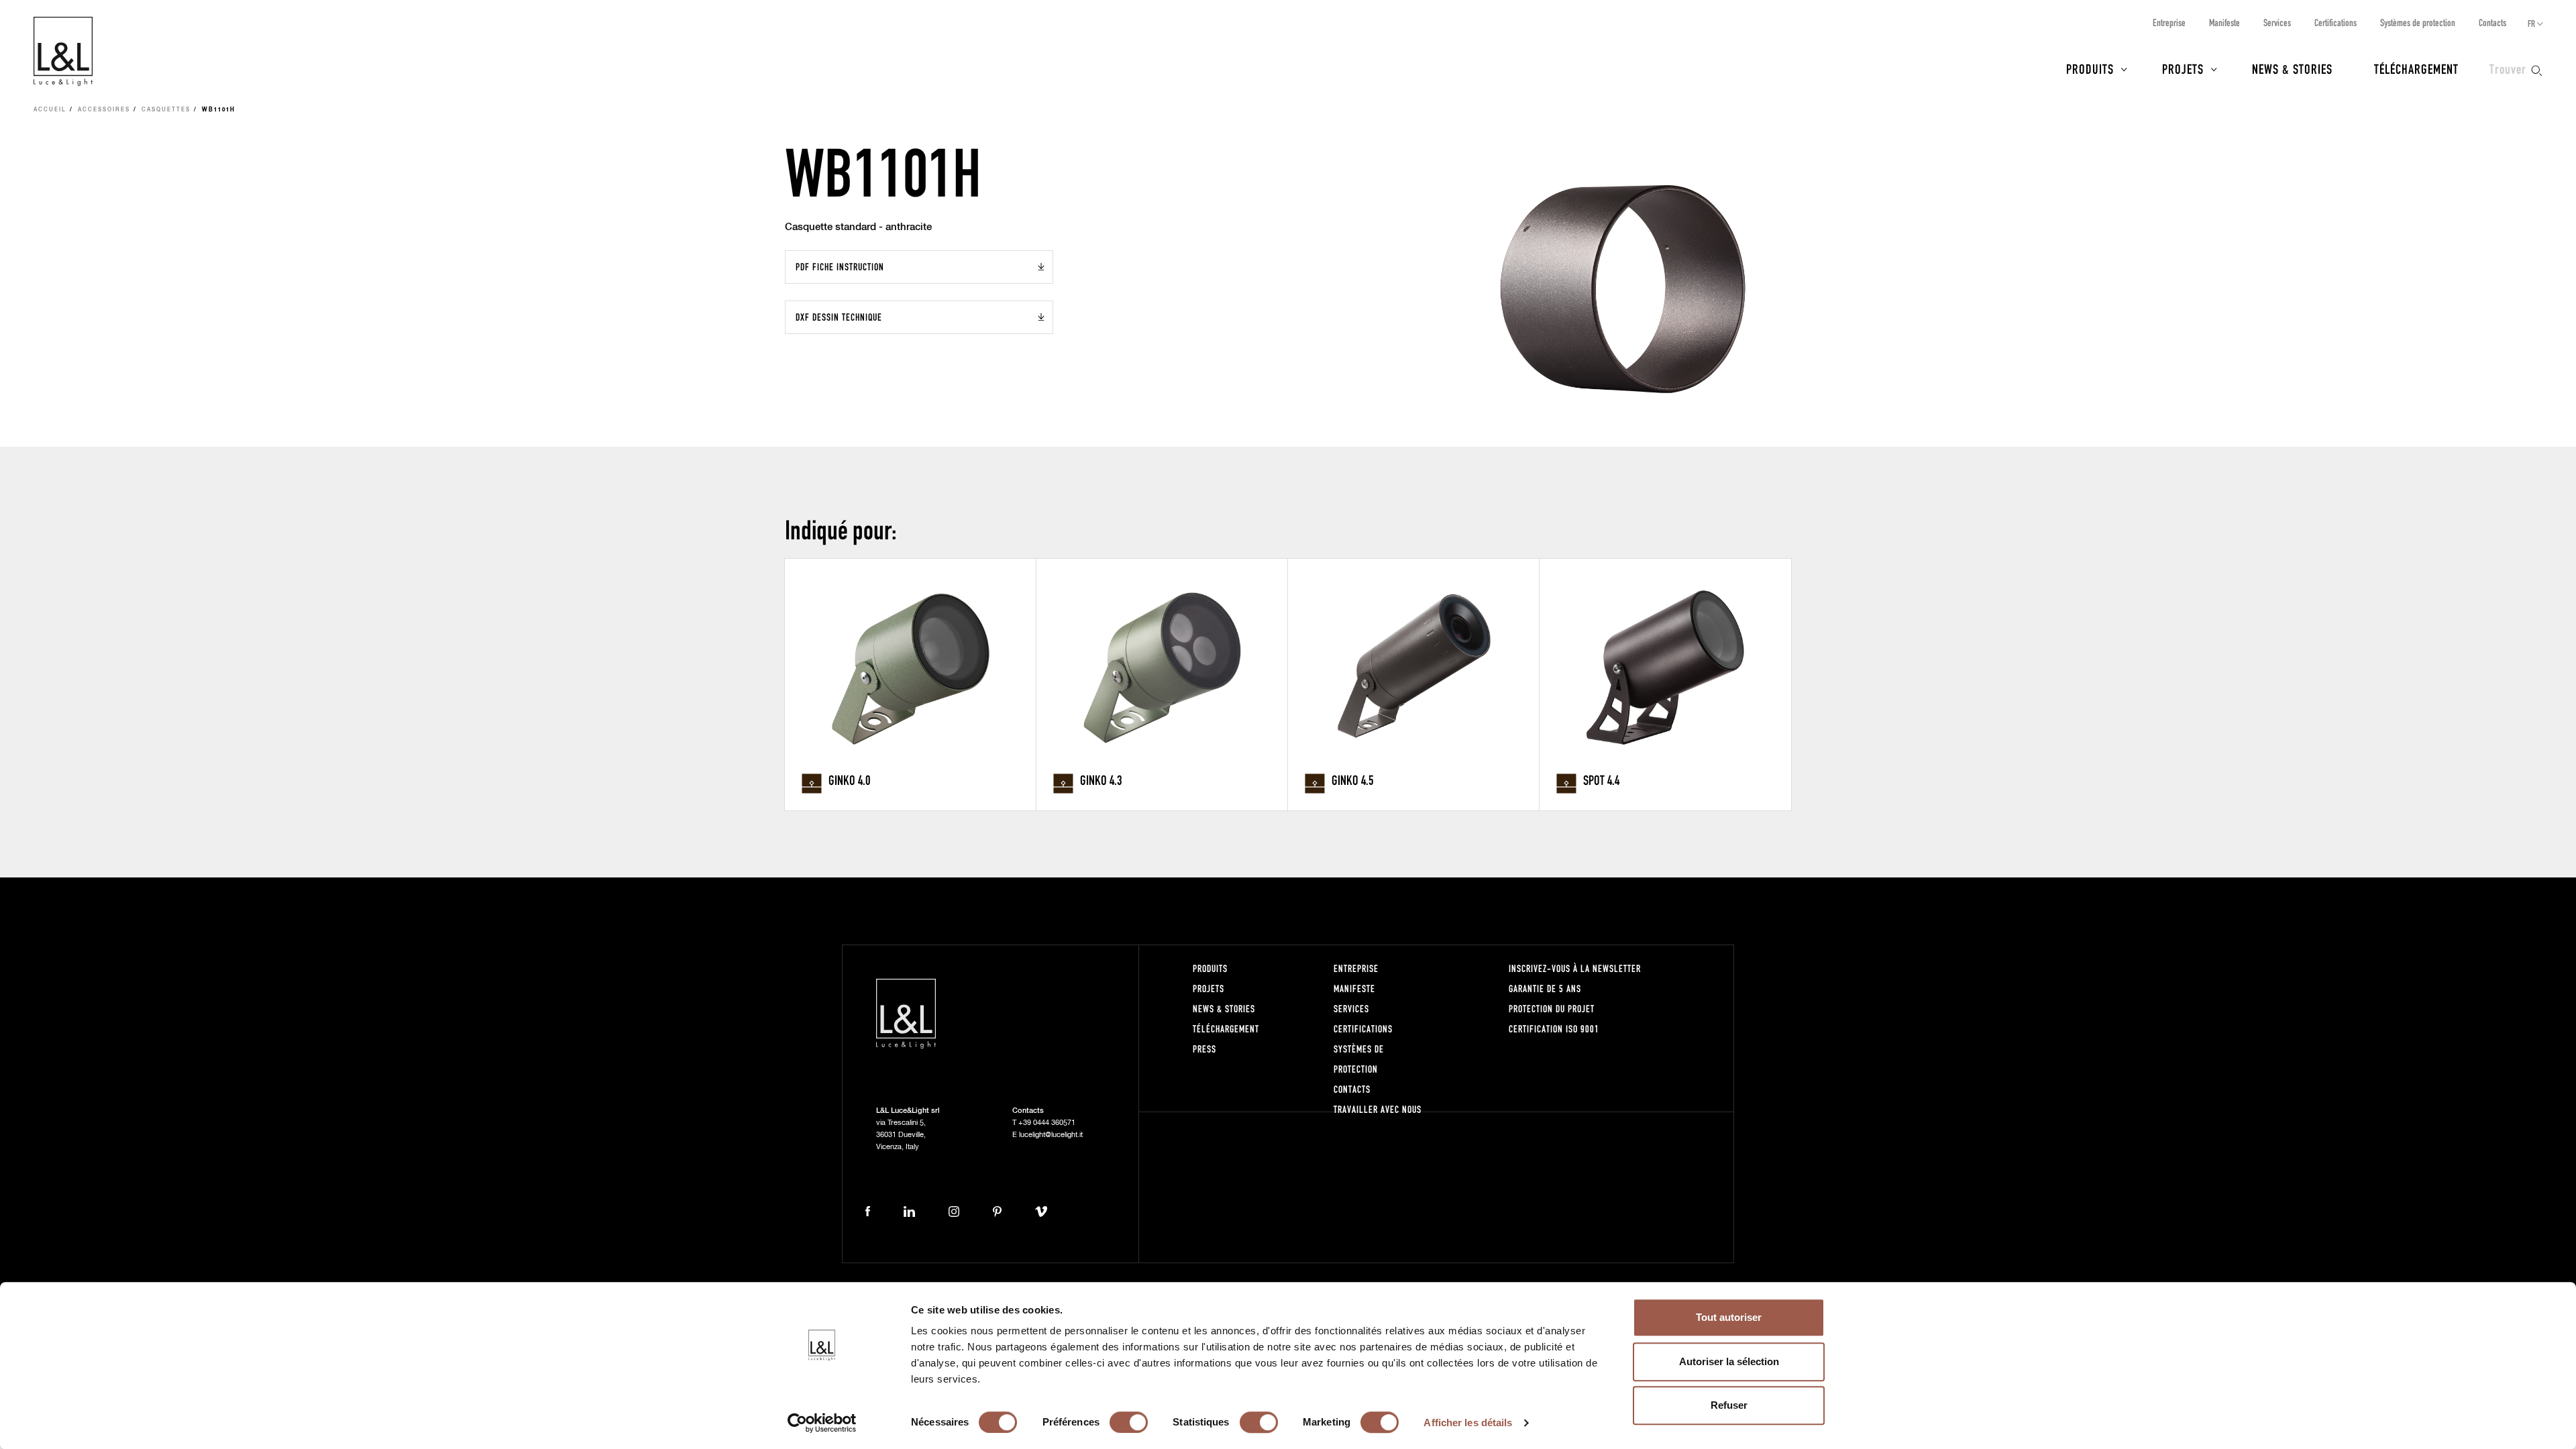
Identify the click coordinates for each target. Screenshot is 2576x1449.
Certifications (2336, 22)
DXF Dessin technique (839, 317)
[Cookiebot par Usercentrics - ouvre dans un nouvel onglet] (822, 1423)
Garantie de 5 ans (1545, 988)
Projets (2183, 68)
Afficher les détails (1468, 1423)
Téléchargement (2416, 68)
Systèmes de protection (2418, 22)
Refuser (1729, 1405)
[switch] (1129, 1422)
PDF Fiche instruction (840, 267)
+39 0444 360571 (1047, 1123)
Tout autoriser (1729, 1317)
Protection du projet (1552, 1009)
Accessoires (104, 110)
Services (2277, 22)
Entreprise (2169, 22)
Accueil (50, 110)
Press (1204, 1049)
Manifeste (2224, 22)
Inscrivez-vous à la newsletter (1575, 968)
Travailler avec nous (1378, 1109)
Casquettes (166, 110)
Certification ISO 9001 (1554, 1029)
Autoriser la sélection (1729, 1361)
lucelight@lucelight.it (1051, 1135)
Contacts (2492, 22)
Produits (2090, 68)
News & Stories (2292, 68)
